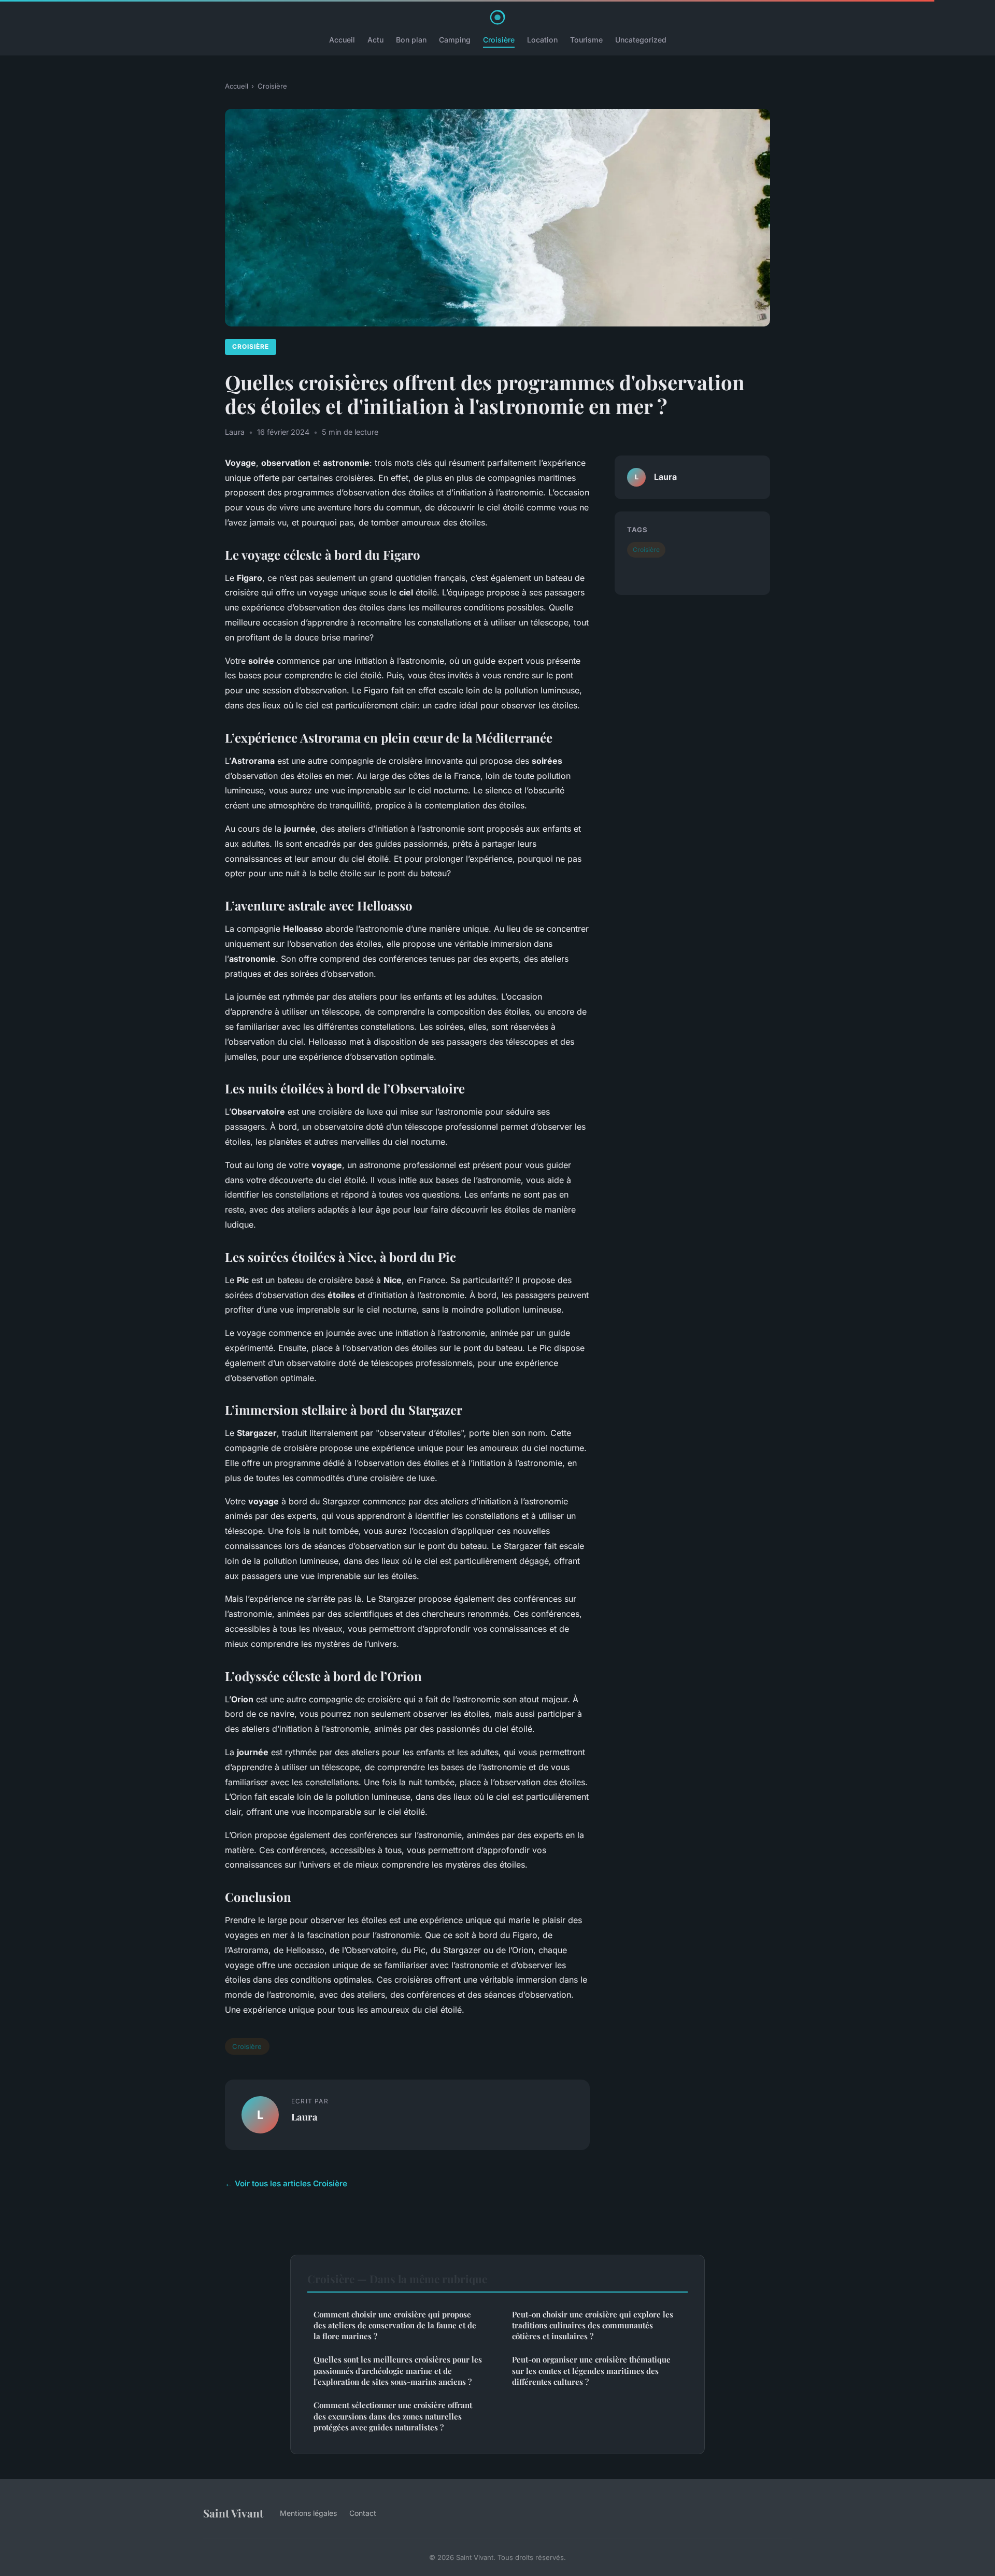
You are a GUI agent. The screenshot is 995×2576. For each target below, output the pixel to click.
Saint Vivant (233, 2513)
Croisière (499, 40)
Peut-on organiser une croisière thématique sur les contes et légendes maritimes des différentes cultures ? (591, 2371)
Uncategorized (641, 40)
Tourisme (586, 40)
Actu (375, 40)
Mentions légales (308, 2513)
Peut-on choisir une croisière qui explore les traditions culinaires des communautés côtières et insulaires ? (593, 2325)
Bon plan (411, 40)
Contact (363, 2513)
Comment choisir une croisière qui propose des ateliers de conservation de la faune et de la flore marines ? (395, 2325)
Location (542, 40)
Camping (455, 40)
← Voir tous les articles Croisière (286, 2183)
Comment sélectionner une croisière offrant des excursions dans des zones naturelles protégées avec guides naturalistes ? (393, 2416)
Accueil (342, 40)
